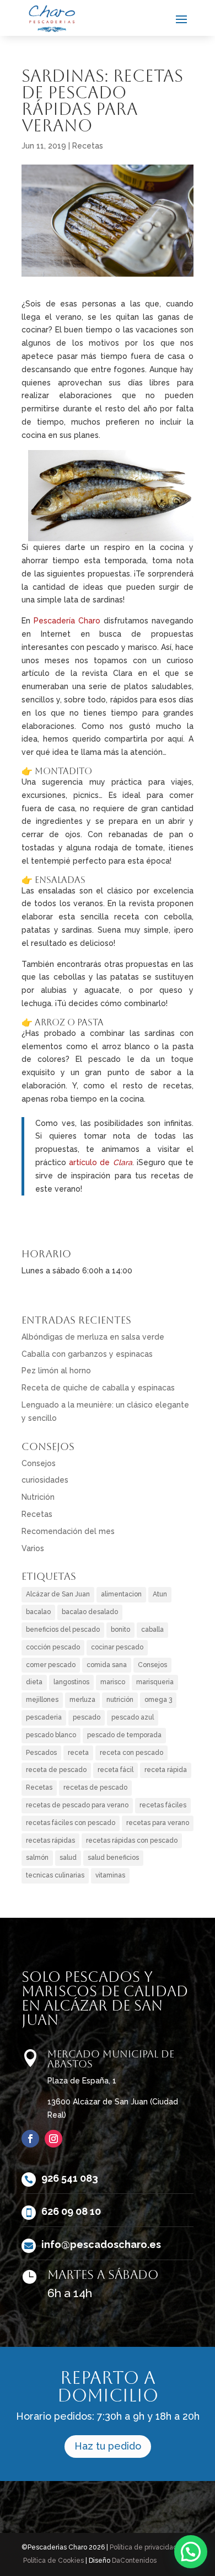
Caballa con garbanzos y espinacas (87, 1354)
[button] (191, 2552)
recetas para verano (158, 1823)
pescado (87, 1717)
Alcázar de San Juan (58, 1594)
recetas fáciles (163, 1805)
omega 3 (158, 1700)
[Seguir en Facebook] (30, 2139)
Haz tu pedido (108, 2446)
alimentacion (121, 1594)
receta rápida (166, 1770)
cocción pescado (53, 1647)
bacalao (38, 1612)
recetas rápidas (50, 1840)
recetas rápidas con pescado (132, 1840)
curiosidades (45, 1480)
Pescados (41, 1753)
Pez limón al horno (56, 1371)
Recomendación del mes (68, 1531)
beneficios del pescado (63, 1630)
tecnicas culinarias (55, 1875)
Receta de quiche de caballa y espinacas (98, 1388)
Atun (160, 1594)
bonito (120, 1630)
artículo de (100, 1162)
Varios (33, 1548)
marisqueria (155, 1682)
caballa (152, 1630)
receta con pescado (131, 1753)
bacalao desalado (90, 1612)
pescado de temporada (124, 1735)
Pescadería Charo (67, 621)
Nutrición (38, 1497)
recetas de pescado (95, 1787)
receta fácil (115, 1770)
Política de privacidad (144, 2547)
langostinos (71, 1682)
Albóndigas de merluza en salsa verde (93, 1337)
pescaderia (44, 1717)
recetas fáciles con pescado (71, 1823)
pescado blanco (51, 1735)
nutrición (120, 1700)
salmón (37, 1858)
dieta (34, 1682)
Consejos (39, 1463)
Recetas (88, 146)
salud (68, 1858)
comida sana (107, 1665)
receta (78, 1753)
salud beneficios (113, 1858)
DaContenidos (134, 2561)
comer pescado (51, 1665)
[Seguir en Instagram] (53, 2139)
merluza (82, 1700)
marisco (113, 1682)
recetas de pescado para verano (77, 1805)
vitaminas (110, 1875)
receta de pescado (56, 1770)
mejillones (42, 1700)
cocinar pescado (117, 1647)
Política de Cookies (53, 2561)
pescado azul (133, 1717)
